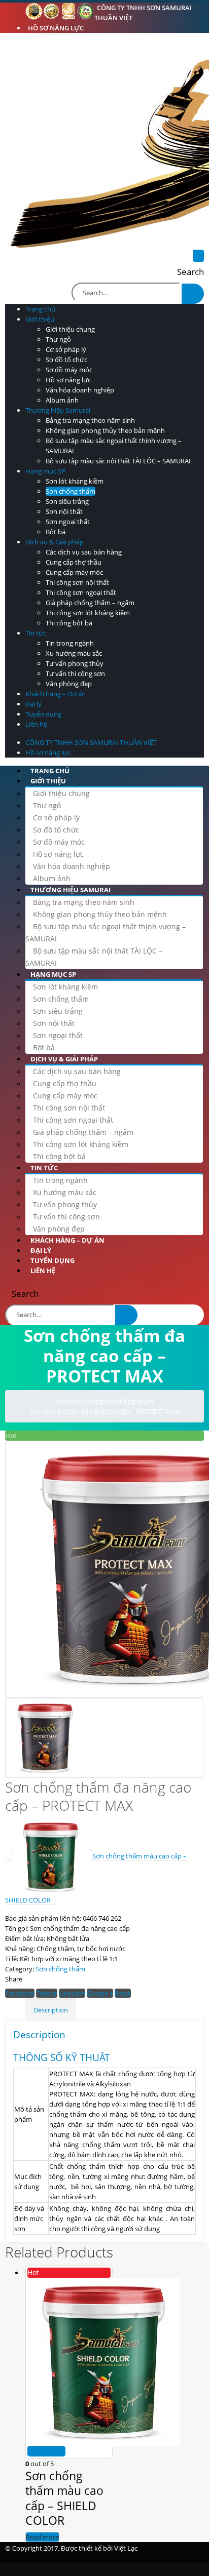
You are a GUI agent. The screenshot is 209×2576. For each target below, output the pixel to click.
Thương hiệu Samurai (58, 410)
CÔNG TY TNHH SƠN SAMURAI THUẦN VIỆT (143, 13)
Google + (100, 1993)
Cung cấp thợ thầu (74, 562)
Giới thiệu (40, 319)
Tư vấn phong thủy (75, 663)
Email (123, 1993)
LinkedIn (72, 1993)
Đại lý (33, 704)
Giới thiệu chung (70, 329)
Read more (46, 2451)
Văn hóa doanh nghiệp (80, 390)
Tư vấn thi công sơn (75, 673)
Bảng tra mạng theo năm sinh (90, 420)
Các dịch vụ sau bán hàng (84, 552)
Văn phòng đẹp (69, 684)
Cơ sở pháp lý (66, 349)
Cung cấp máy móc (74, 572)
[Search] (193, 294)
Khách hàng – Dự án (56, 694)
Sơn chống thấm (71, 491)
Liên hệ (36, 724)
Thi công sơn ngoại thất (81, 592)
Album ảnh (62, 400)
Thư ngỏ (58, 339)
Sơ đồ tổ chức (66, 360)
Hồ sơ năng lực (56, 28)
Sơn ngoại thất (68, 522)
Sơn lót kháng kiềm (75, 481)
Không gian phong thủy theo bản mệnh (105, 430)
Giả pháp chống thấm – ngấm (90, 603)
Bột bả (56, 532)
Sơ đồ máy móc (69, 370)
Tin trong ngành (70, 643)
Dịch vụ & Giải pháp (55, 542)
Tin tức (36, 633)
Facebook (20, 1993)
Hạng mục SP (45, 471)
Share (14, 1979)
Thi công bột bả (69, 623)
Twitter (47, 1993)
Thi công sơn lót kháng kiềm (88, 613)
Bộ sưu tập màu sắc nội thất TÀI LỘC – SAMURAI (118, 461)
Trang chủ (40, 309)
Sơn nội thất (64, 511)
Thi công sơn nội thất (77, 582)
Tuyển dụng (43, 714)
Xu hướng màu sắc (74, 653)
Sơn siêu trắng (67, 501)
